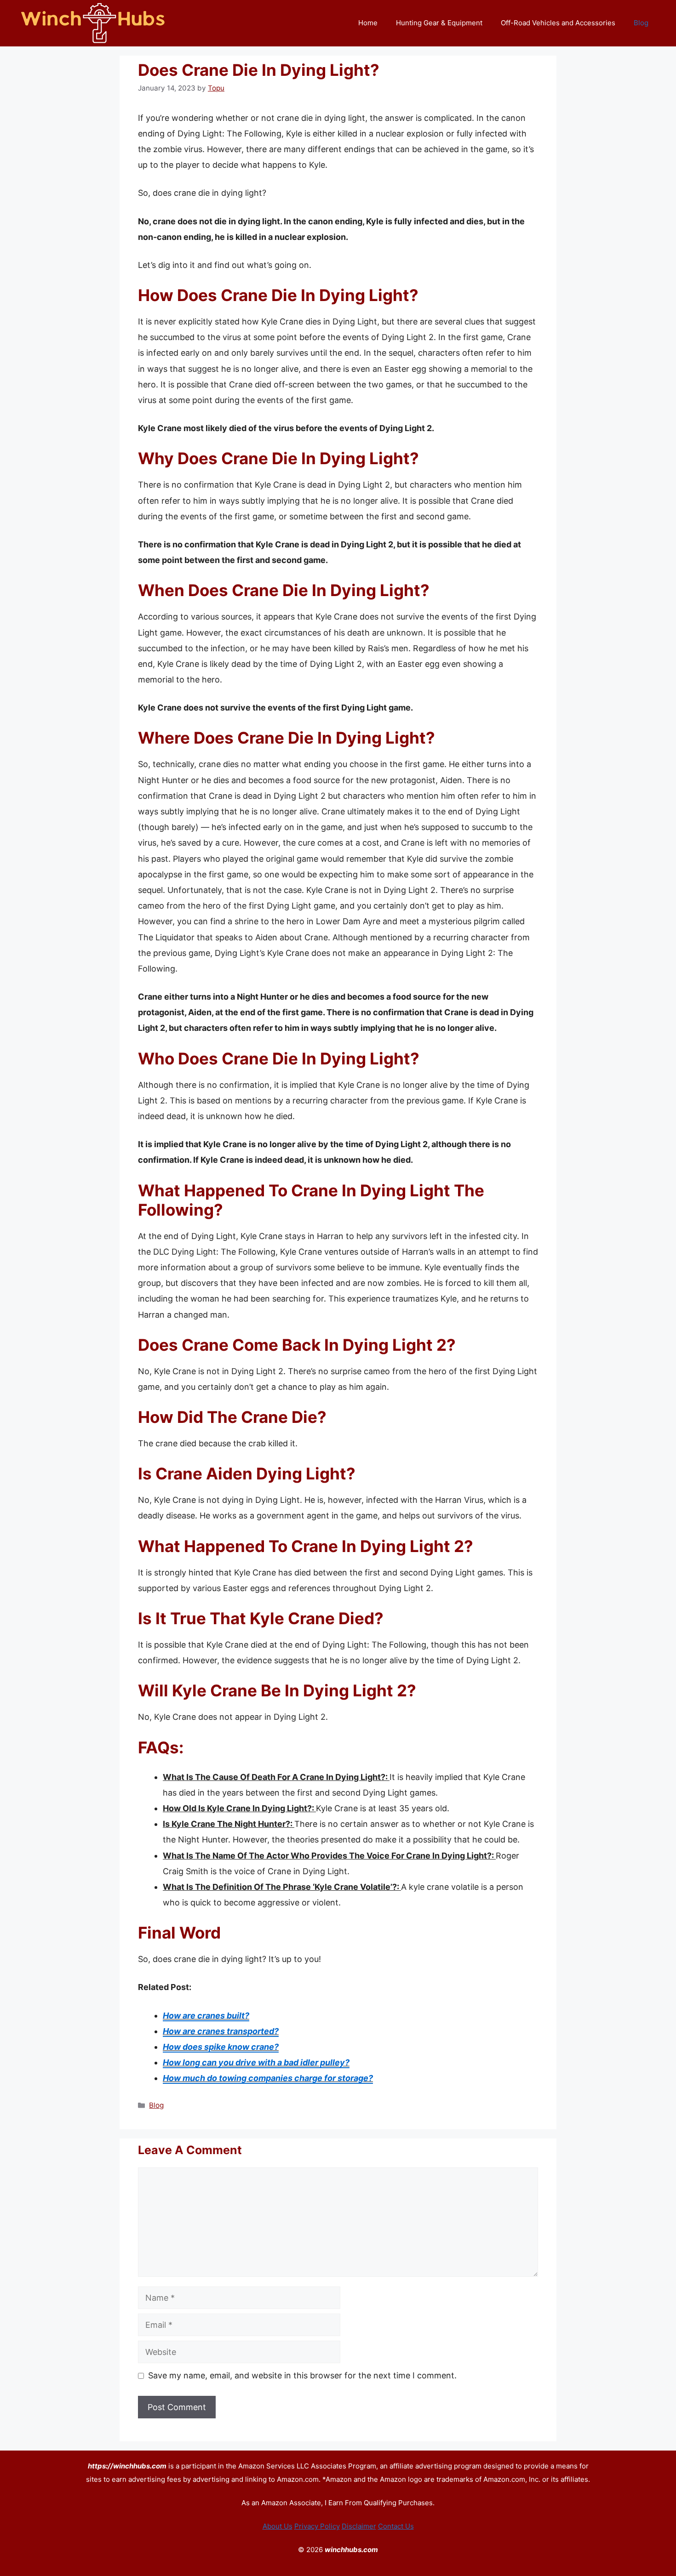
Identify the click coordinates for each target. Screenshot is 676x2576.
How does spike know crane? (221, 2047)
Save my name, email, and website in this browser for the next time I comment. (302, 2375)
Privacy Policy (317, 2526)
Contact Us (396, 2526)
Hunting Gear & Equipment (439, 23)
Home (368, 23)
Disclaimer (359, 2526)
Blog (641, 23)
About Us (278, 2526)
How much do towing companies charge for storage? (268, 2078)
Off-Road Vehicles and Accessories (558, 23)
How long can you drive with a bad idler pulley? (256, 2062)
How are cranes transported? (221, 2031)
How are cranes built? (206, 2016)
